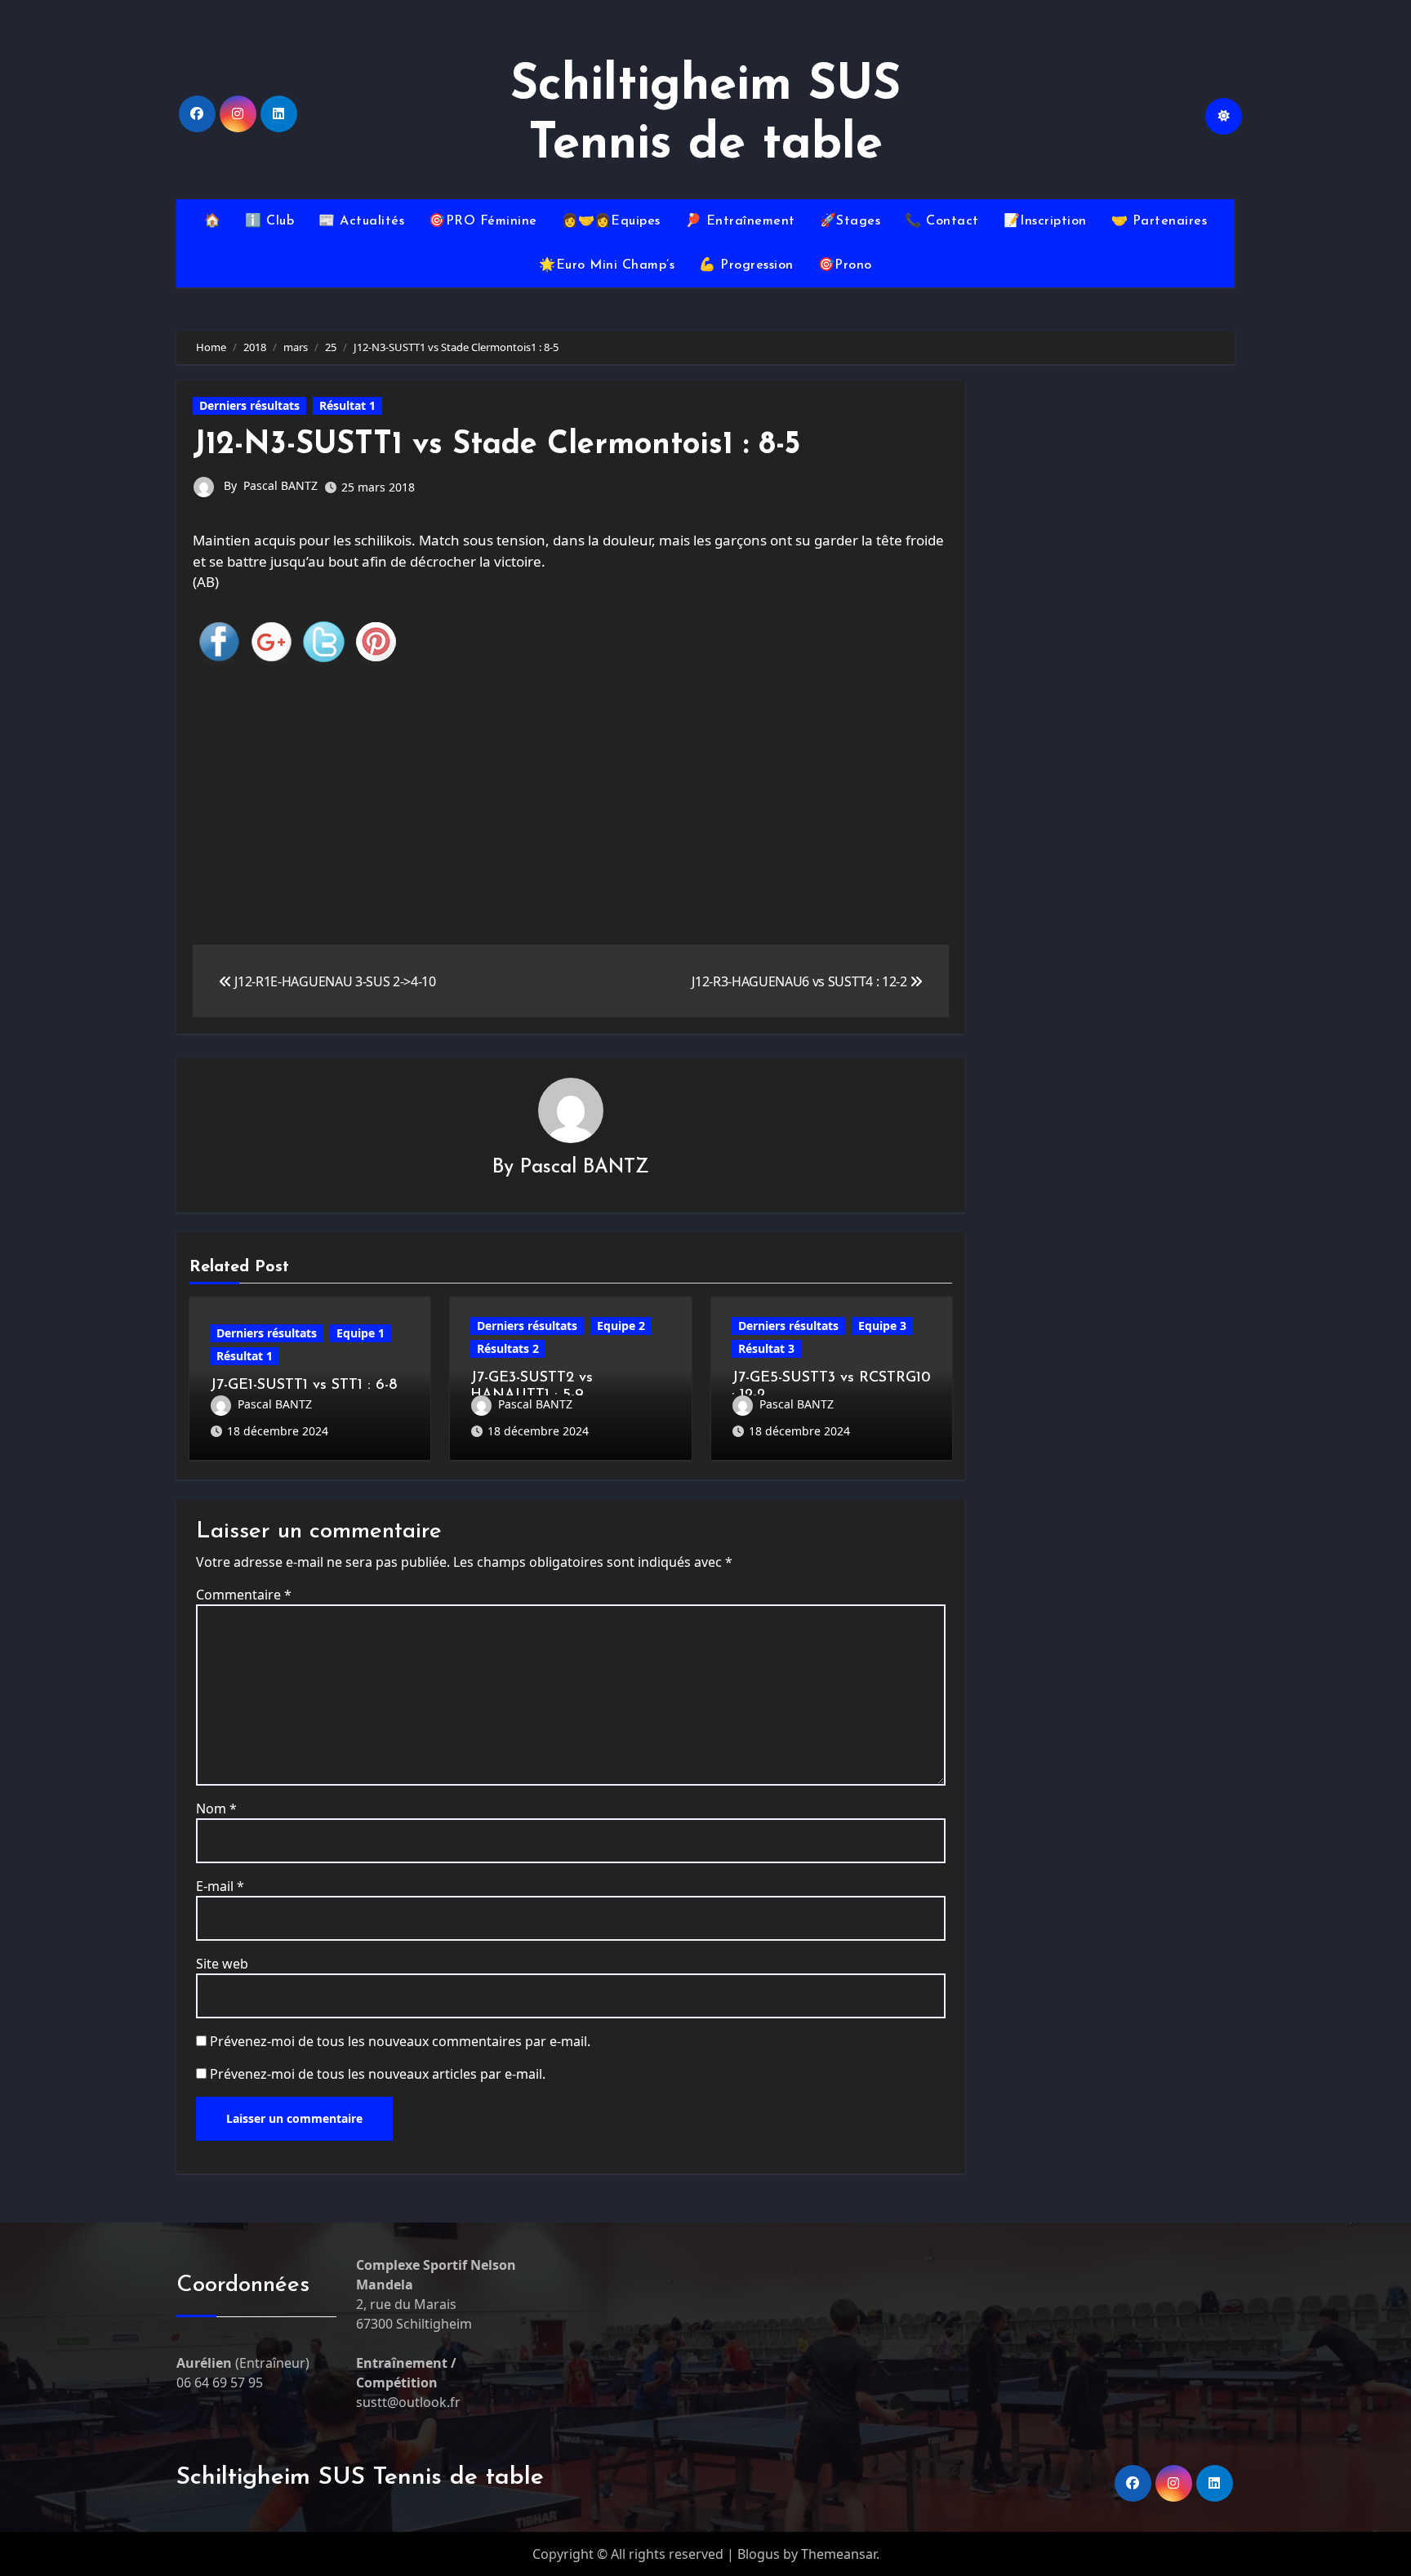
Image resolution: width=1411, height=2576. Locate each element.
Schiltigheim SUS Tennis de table (360, 2478)
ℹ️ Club (269, 221)
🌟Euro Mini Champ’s (607, 265)
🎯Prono (845, 265)
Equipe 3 (882, 1326)
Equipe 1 (361, 1333)
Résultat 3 (766, 1348)
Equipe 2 (621, 1326)
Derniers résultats (249, 405)
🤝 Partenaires (1160, 221)
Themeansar (839, 2554)
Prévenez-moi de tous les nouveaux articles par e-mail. (378, 2074)
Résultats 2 (508, 1348)
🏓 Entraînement (740, 221)
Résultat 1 (347, 405)
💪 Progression (746, 265)
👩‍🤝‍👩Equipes (611, 221)
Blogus (759, 2554)
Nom (216, 1809)
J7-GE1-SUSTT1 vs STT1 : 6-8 (303, 1386)
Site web (222, 1964)
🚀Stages (850, 221)
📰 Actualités (361, 221)
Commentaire (244, 1595)
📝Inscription (1045, 221)
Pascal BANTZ (280, 485)
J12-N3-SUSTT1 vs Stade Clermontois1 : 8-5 (496, 445)
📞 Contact (942, 221)
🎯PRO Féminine (483, 221)
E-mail (220, 1886)
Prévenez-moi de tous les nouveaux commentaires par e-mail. (400, 2041)
